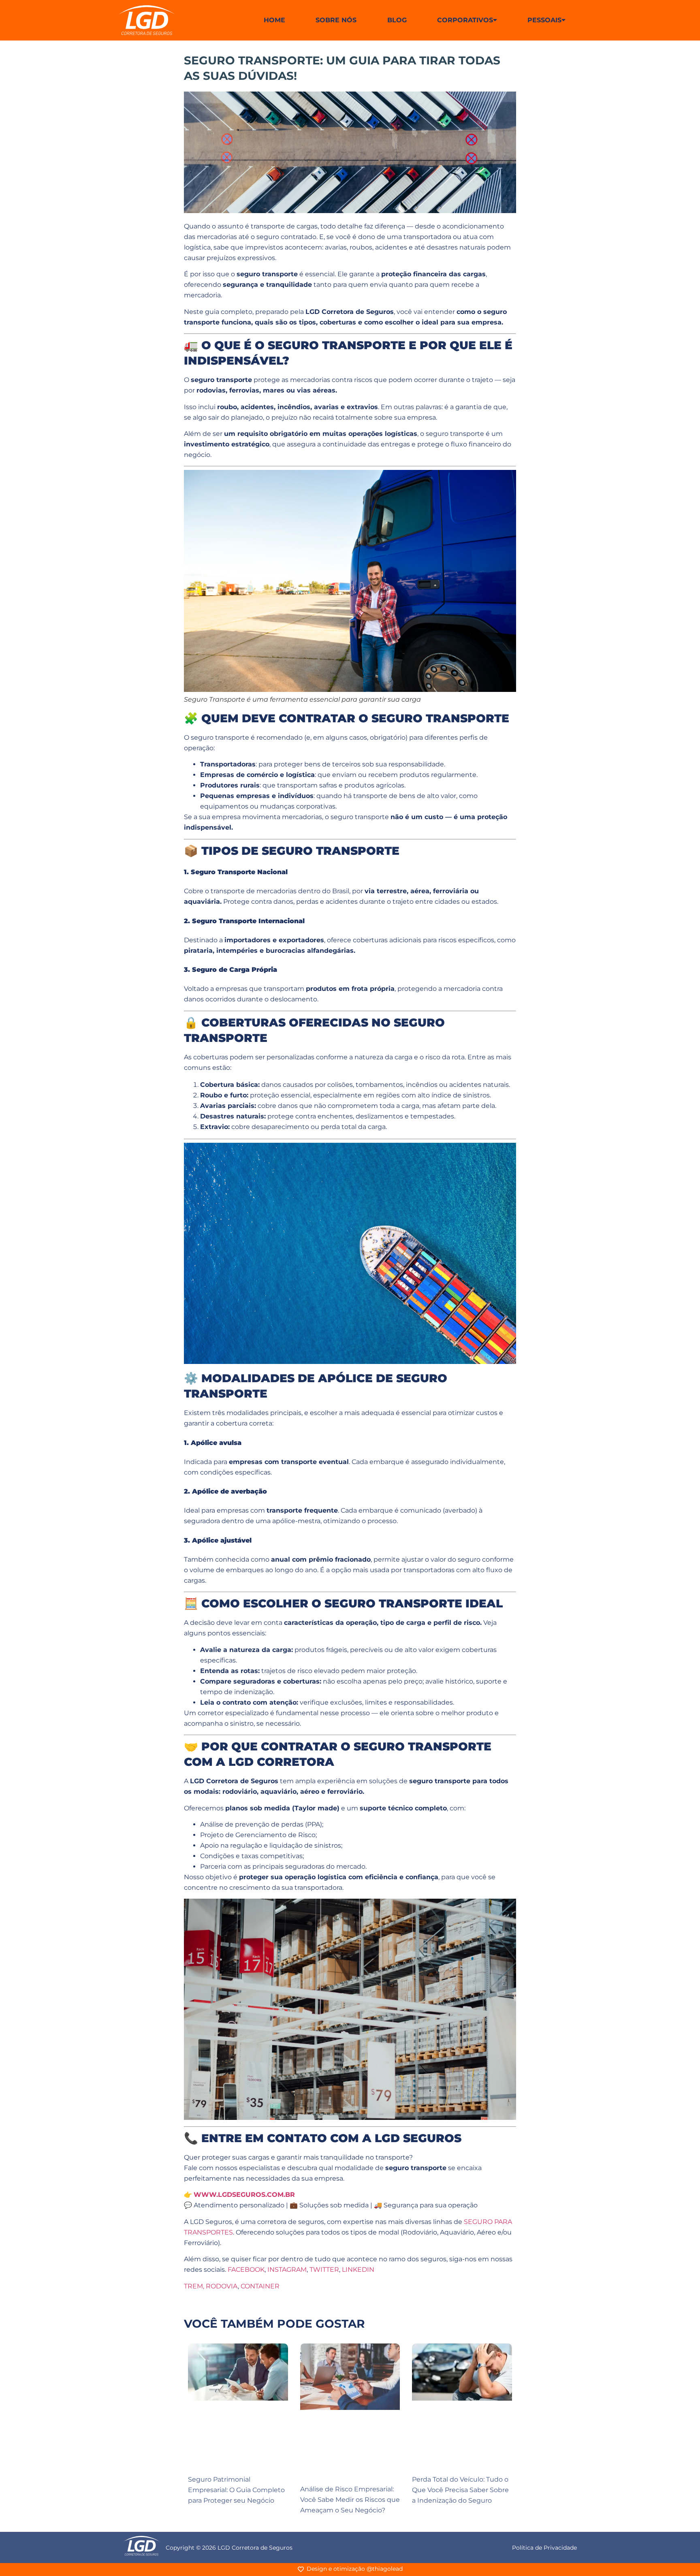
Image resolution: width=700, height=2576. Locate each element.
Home (274, 20)
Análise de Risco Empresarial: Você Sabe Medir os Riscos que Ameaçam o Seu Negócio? (350, 2500)
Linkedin (358, 2270)
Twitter (324, 2270)
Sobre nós (336, 20)
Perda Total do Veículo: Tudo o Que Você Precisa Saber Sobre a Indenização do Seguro (460, 2490)
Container (260, 2286)
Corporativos (465, 20)
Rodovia (222, 2286)
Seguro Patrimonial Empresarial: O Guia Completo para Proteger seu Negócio (236, 2490)
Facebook (246, 2270)
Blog (397, 20)
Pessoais (544, 20)
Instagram (287, 2270)
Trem (193, 2286)
